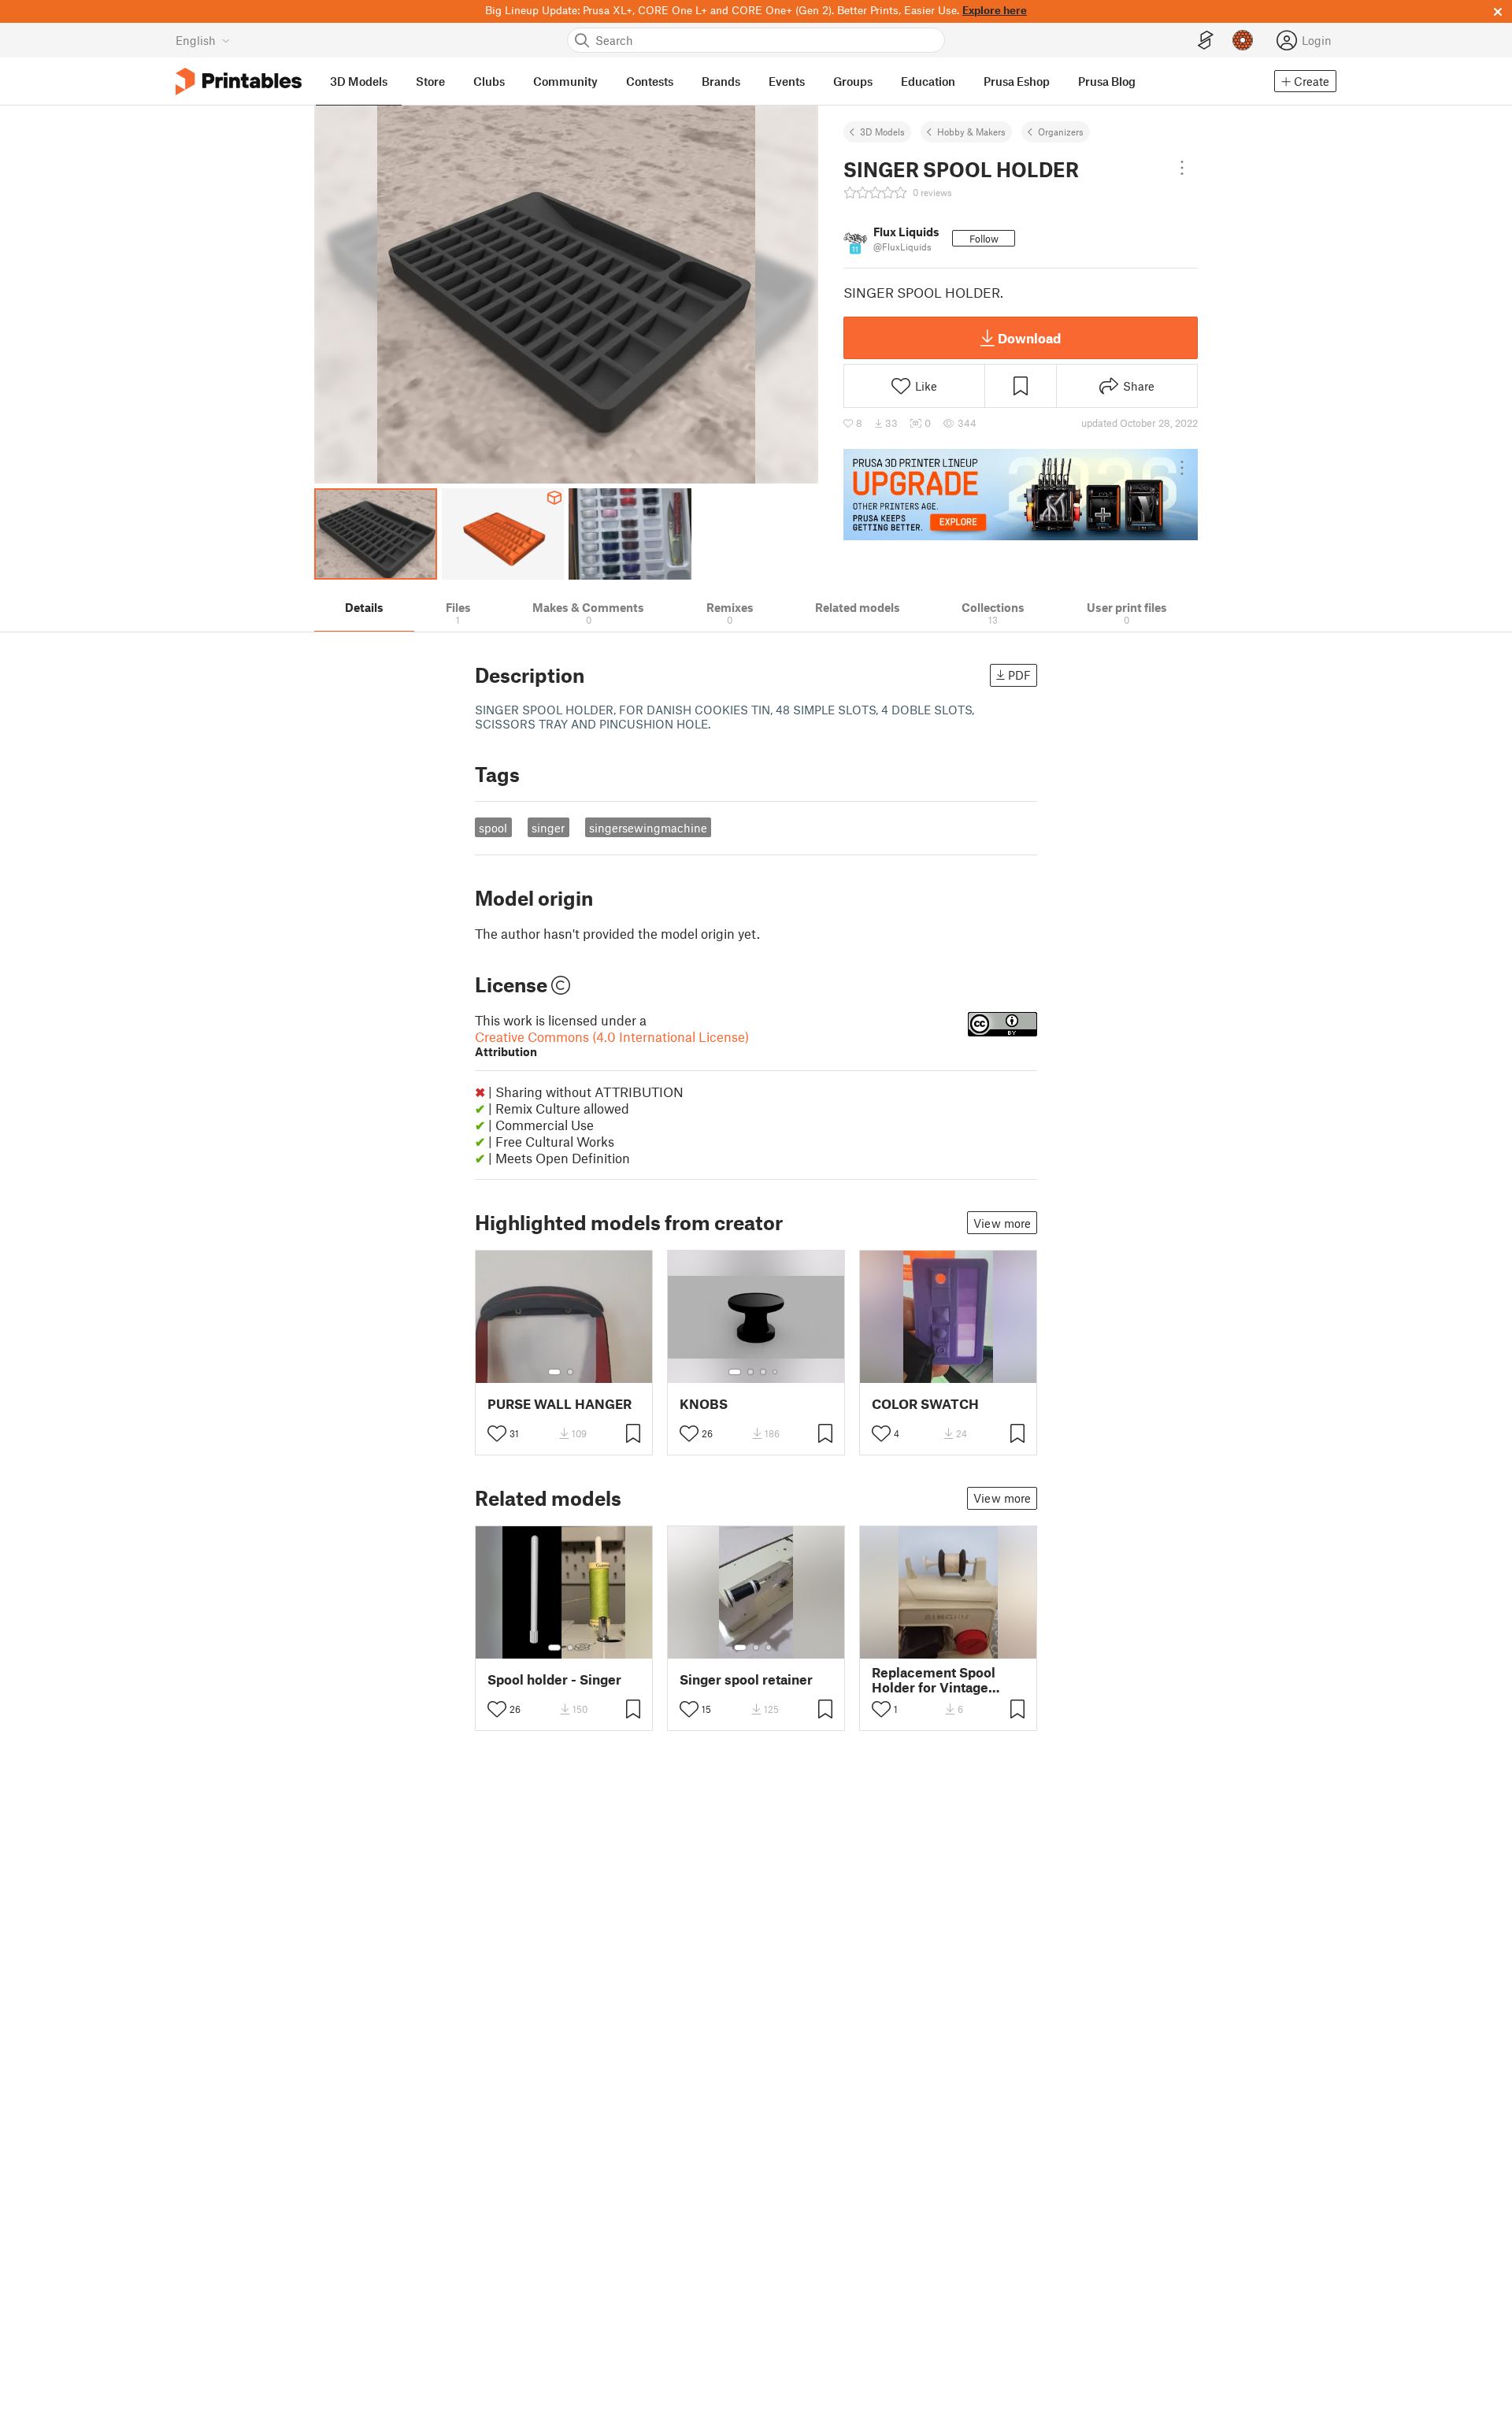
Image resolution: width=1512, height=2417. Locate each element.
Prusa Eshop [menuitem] (1017, 81)
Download (1029, 338)
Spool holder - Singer (554, 1679)
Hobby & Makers (971, 132)
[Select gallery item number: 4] (776, 1372)
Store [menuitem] (430, 81)
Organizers (1061, 132)
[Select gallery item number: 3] (763, 1372)
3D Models (882, 132)
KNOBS (704, 1404)
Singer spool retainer (746, 1679)
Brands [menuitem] (721, 81)
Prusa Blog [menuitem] (1107, 81)
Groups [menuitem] (853, 81)
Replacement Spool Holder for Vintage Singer (934, 1680)
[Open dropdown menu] (1182, 168)
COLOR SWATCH (925, 1404)
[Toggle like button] (497, 1433)
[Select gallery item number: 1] (554, 1372)
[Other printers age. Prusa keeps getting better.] (1021, 495)
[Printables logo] (239, 82)
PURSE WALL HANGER (560, 1404)
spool (493, 828)
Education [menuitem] (928, 81)
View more (1002, 1223)
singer (548, 828)
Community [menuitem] (565, 81)
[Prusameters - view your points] (1243, 40)
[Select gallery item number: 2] (570, 1372)
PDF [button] (1019, 675)
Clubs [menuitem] (489, 81)
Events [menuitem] (787, 81)
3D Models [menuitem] (359, 81)
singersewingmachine (648, 828)
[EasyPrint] (1206, 41)
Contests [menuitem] (650, 81)
